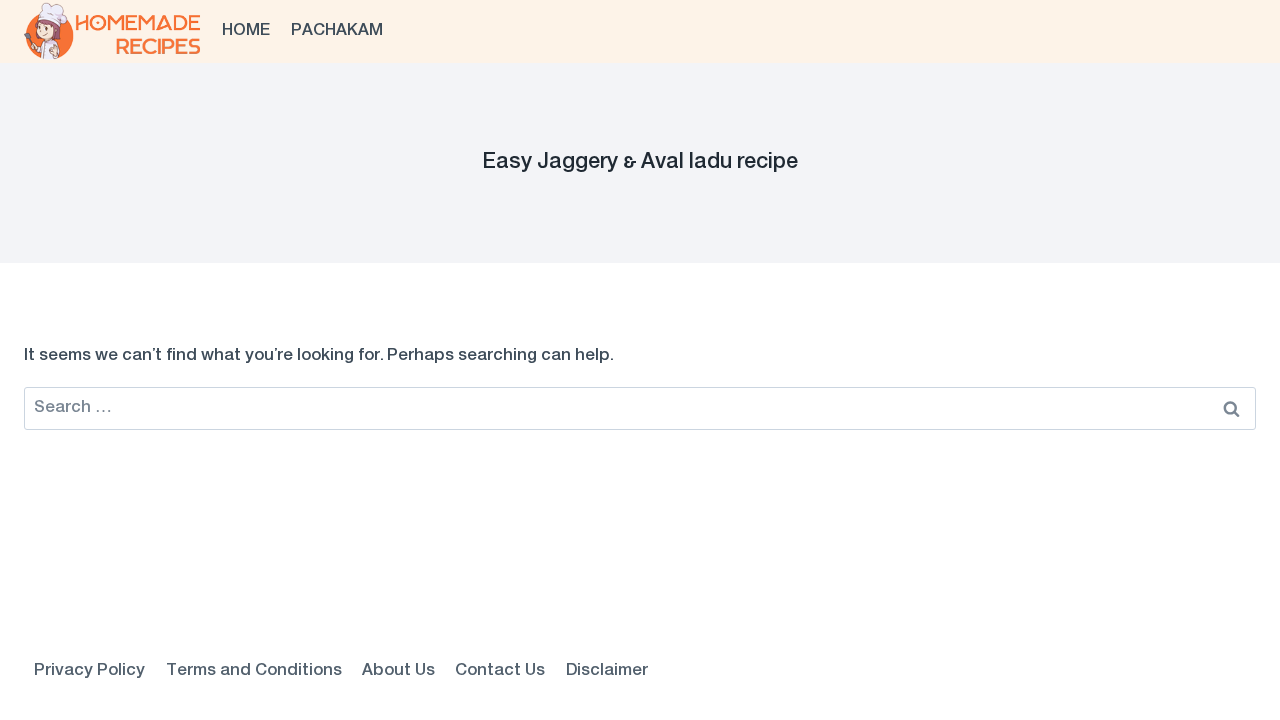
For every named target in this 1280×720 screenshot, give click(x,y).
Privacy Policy (89, 671)
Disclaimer (607, 671)
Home (246, 31)
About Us (398, 671)
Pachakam (337, 31)
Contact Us (500, 671)
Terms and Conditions (254, 671)
